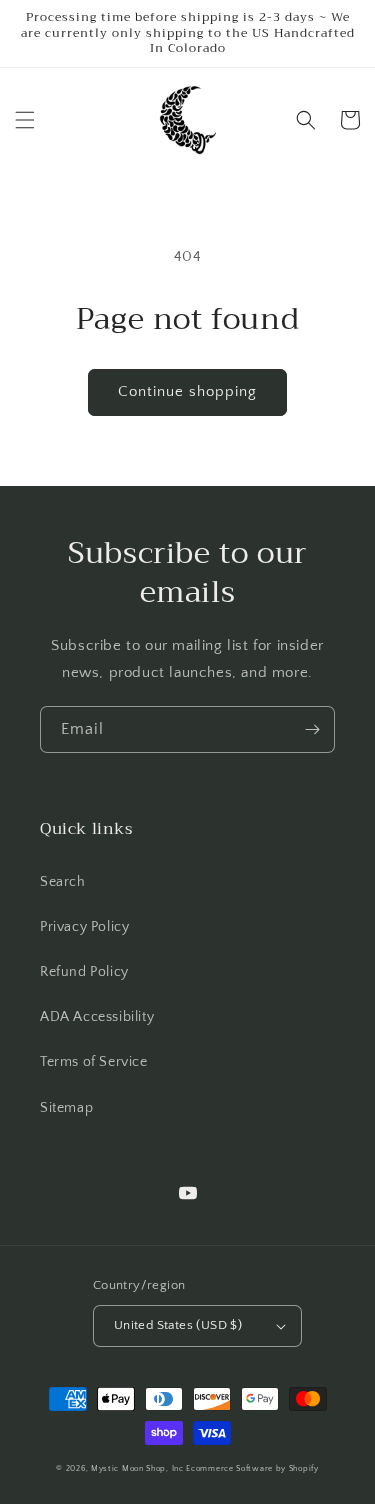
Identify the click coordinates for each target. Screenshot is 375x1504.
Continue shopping (187, 391)
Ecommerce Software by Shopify (252, 1468)
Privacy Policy (84, 927)
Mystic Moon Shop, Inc (137, 1468)
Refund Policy (84, 972)
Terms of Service (94, 1062)
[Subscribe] (312, 729)
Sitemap (66, 1108)
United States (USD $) (178, 1325)
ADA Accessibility (97, 1017)
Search (63, 882)
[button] (25, 120)
